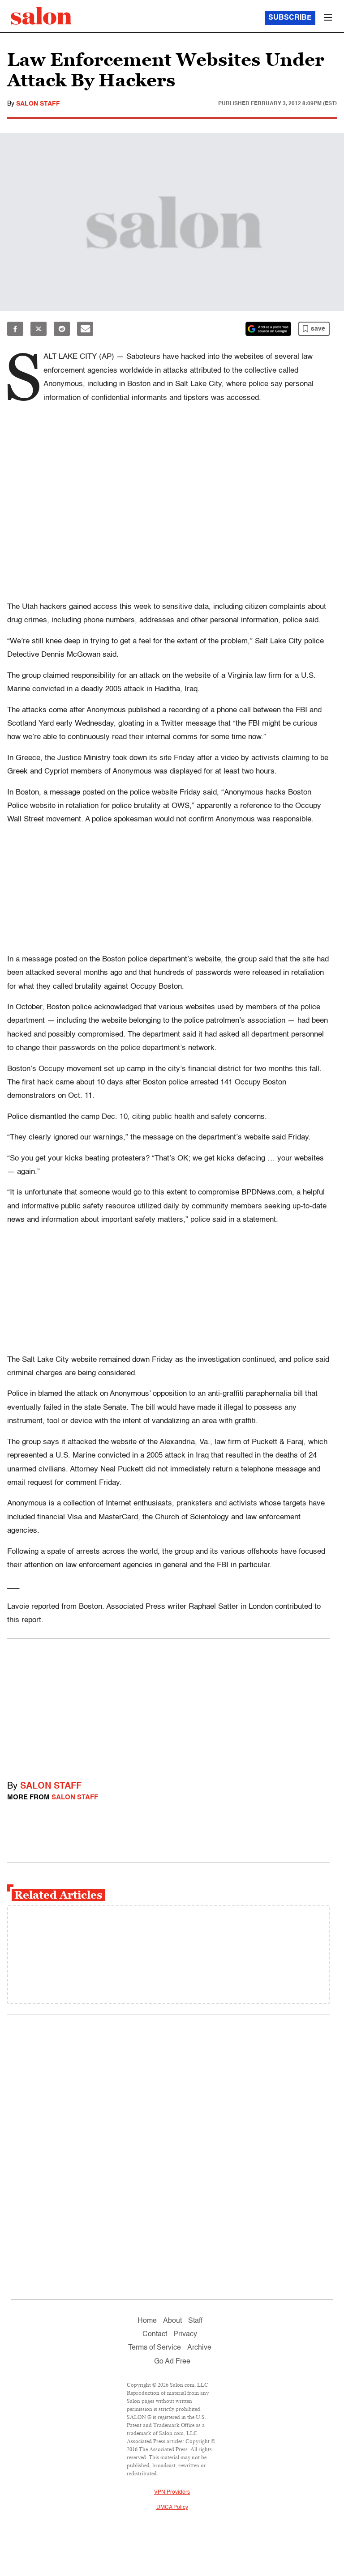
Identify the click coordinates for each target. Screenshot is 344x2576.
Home (147, 2321)
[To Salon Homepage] (41, 16)
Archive (199, 2348)
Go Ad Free (172, 2362)
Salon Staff (38, 104)
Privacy (185, 2334)
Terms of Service (155, 2348)
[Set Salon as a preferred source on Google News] (268, 329)
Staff (195, 2321)
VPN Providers (172, 2492)
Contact (155, 2334)
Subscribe (290, 18)
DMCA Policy (172, 2508)
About (172, 2321)
